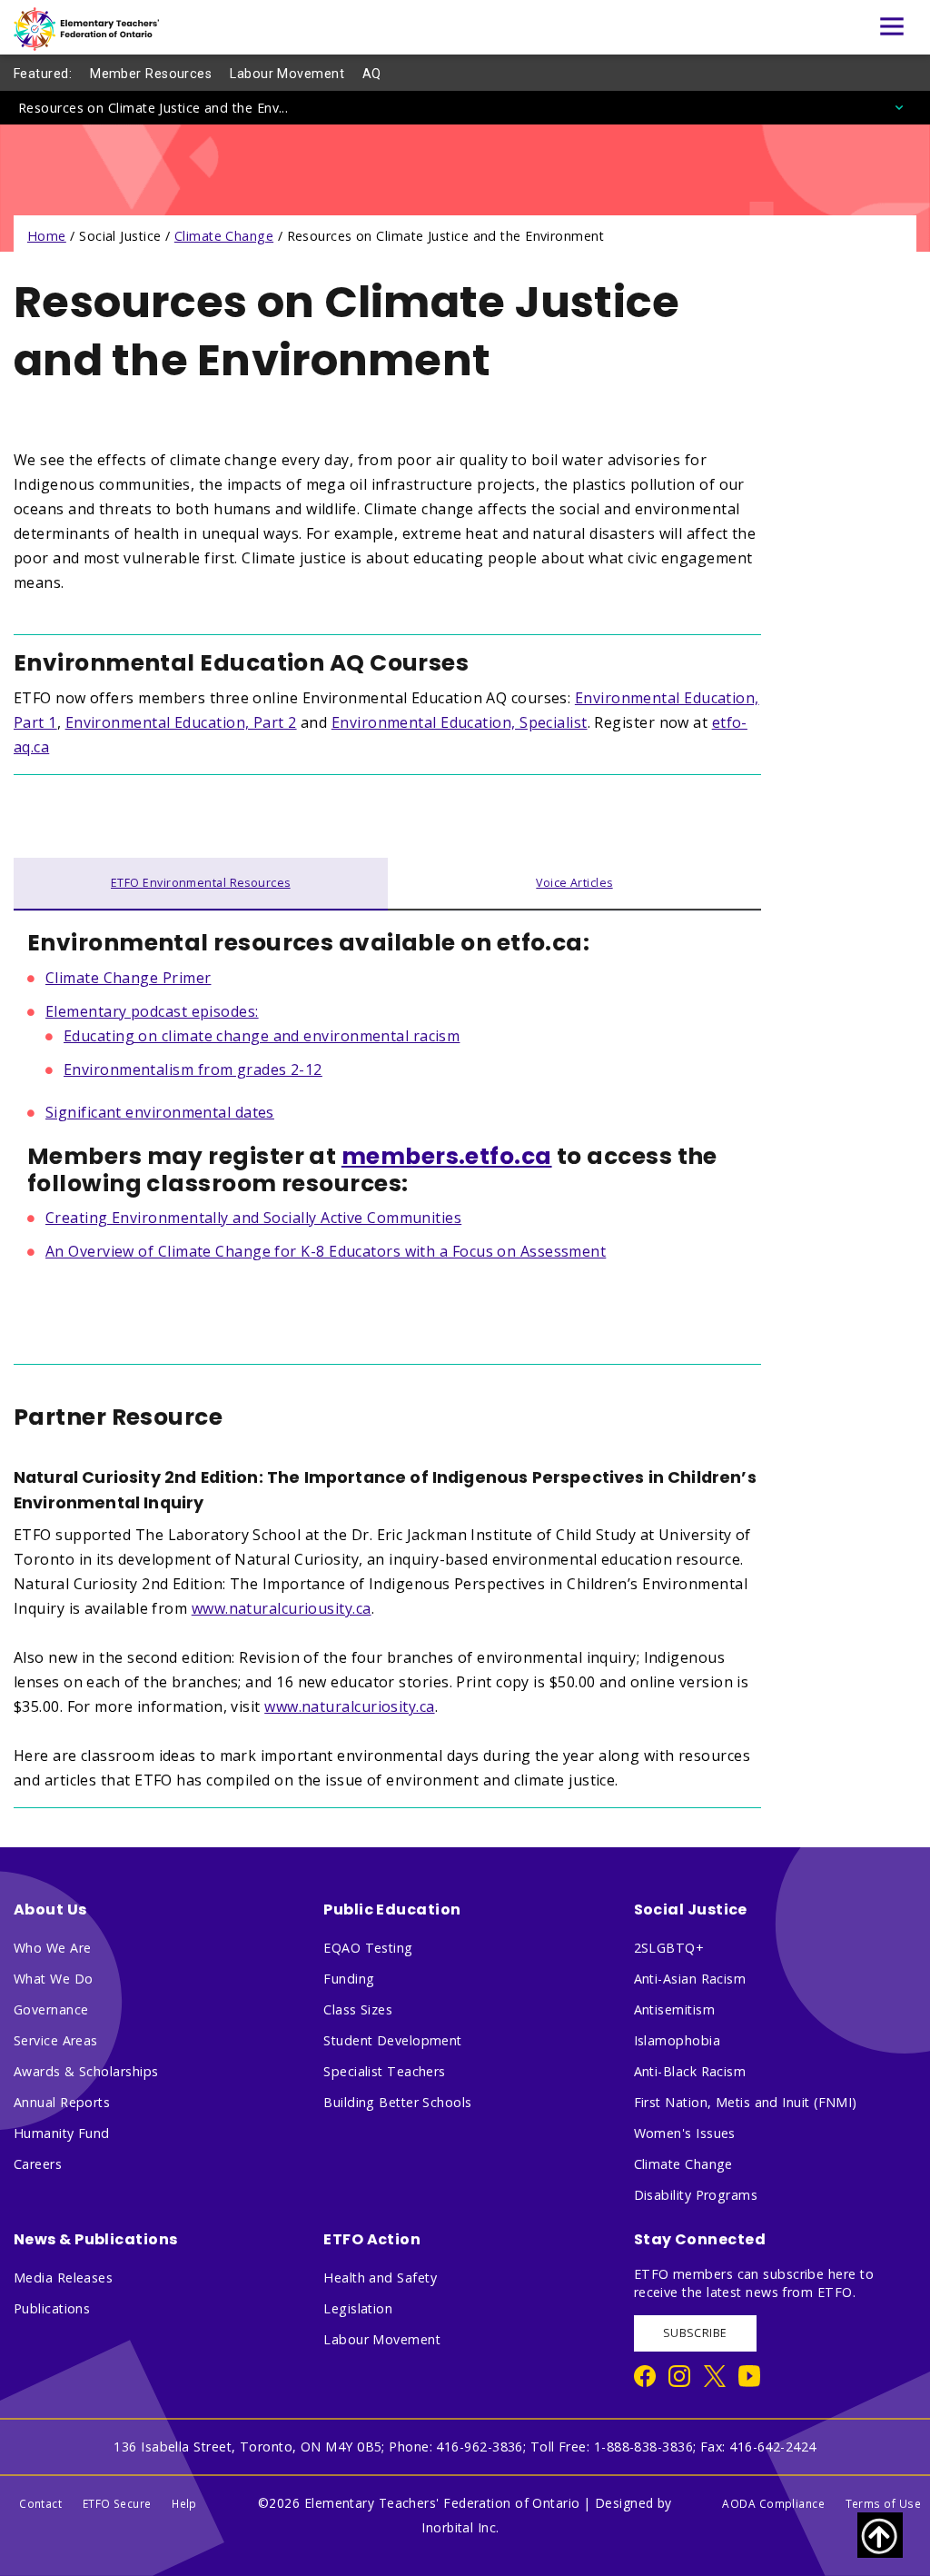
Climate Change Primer (128, 978)
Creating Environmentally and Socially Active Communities (253, 1218)
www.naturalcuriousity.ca (282, 1608)
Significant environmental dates (160, 1112)
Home (47, 236)
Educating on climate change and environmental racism (262, 1036)
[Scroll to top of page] (880, 2535)
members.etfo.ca (447, 1156)
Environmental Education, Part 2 (181, 722)
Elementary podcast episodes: (152, 1011)
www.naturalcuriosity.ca (349, 1706)
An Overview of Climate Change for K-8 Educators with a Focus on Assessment (326, 1251)
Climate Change (224, 236)
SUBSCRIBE (695, 2333)
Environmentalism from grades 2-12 (193, 1069)
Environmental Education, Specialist (460, 722)
